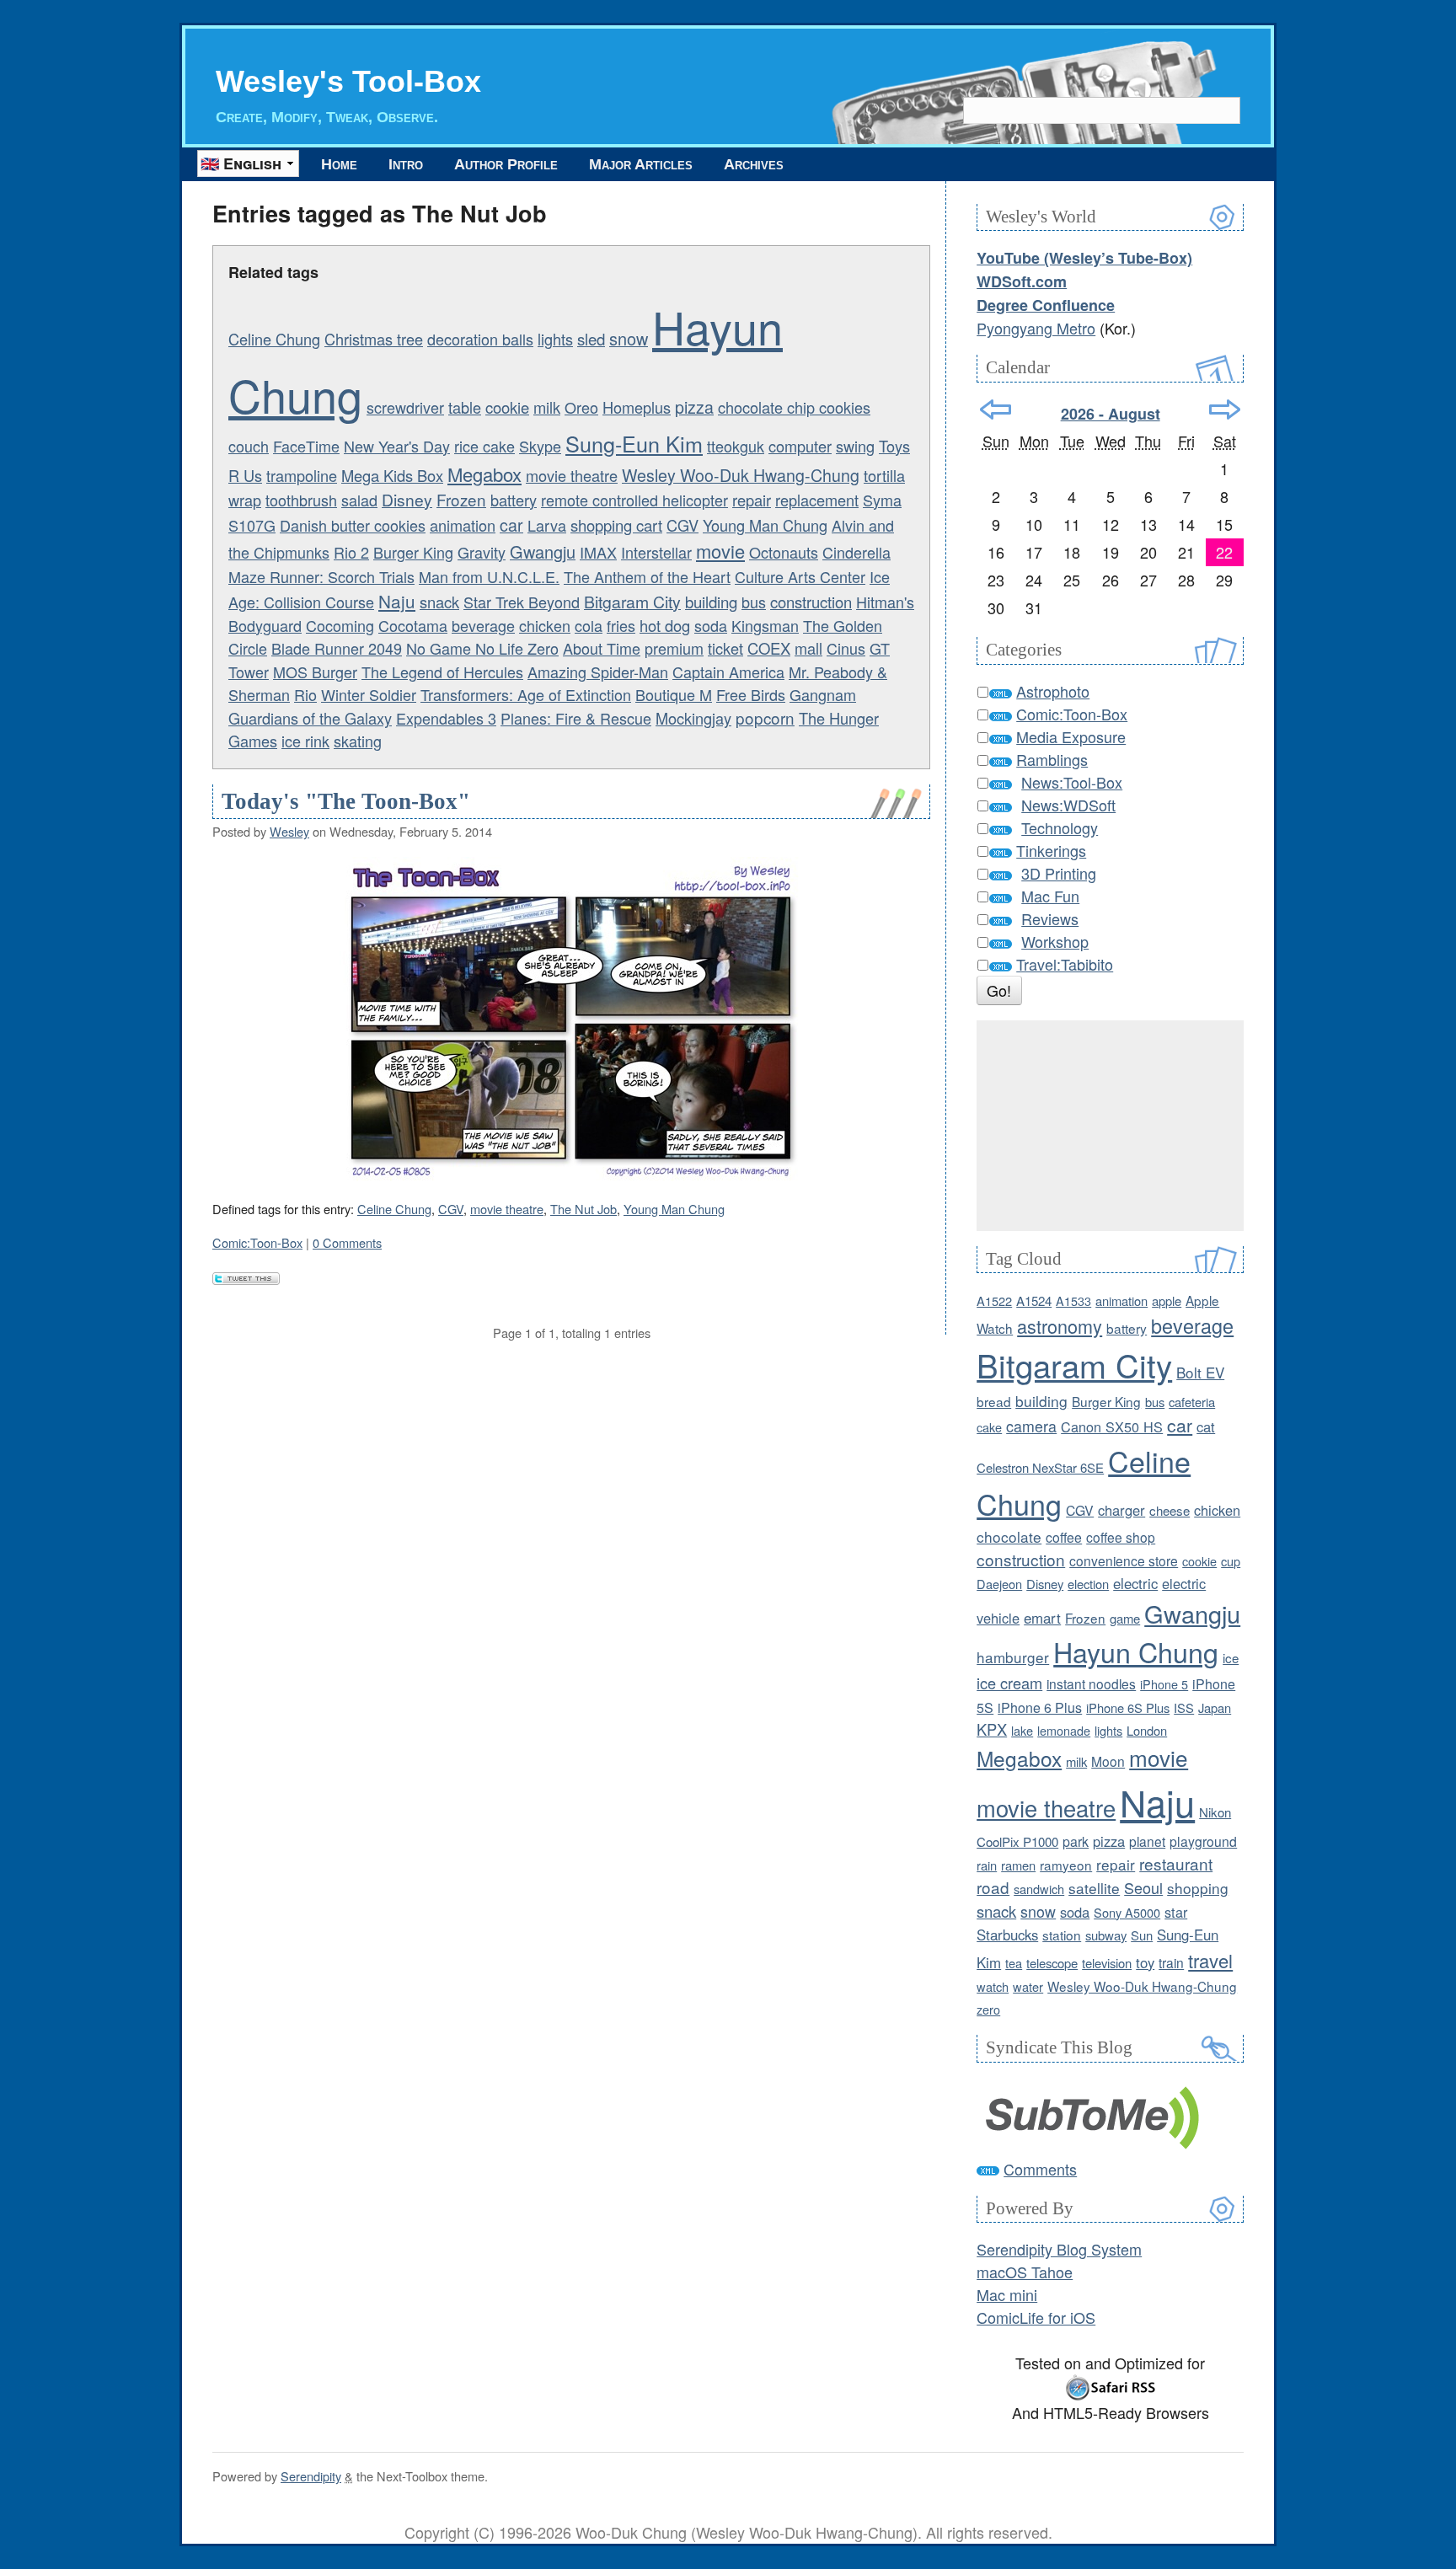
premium (674, 648)
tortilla (884, 475)
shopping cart (616, 525)
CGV (682, 525)
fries (621, 625)
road (993, 1887)
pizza (694, 407)
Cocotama (413, 625)
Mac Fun (1050, 896)
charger (1121, 1510)
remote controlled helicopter (634, 500)
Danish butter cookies (353, 525)
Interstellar (656, 552)
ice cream (1009, 1683)
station (1062, 1935)
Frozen (461, 499)
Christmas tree (374, 339)
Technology (1060, 827)
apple (1167, 1301)
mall (808, 648)
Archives (754, 164)
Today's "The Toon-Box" (346, 801)
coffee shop (1121, 1537)
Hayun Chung (1136, 1651)
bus (754, 602)
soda (711, 625)
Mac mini (1007, 2294)
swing (855, 446)
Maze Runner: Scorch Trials (321, 576)
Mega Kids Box (392, 475)
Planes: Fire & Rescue (576, 718)
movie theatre (572, 475)
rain (987, 1865)
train (1171, 1962)
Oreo (581, 407)
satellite (1094, 1888)
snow (629, 338)
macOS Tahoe (1025, 2272)
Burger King (413, 552)
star (1176, 1912)
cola (589, 625)
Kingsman (765, 625)
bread (994, 1401)
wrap (245, 500)
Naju (397, 601)
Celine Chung (274, 339)
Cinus (846, 648)
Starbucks (1007, 1935)
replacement (817, 500)
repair (752, 500)
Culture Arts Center (800, 576)
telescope (1052, 1963)
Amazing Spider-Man (598, 672)
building (711, 602)
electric (1135, 1583)
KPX (992, 1729)
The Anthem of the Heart (647, 576)
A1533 (1073, 1301)
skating (358, 741)
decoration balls (480, 339)
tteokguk (736, 446)
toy (1145, 1962)
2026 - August (1111, 414)
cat (1206, 1426)
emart (1042, 1618)
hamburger (1013, 1657)
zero (988, 2009)
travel (1210, 1960)
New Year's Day (397, 446)
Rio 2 (351, 552)
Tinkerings (1051, 850)
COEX (769, 648)
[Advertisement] (1110, 1126)
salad (359, 500)
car (511, 525)
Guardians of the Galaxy (310, 718)
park (1076, 1841)
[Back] (996, 409)
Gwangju (543, 551)
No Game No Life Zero (482, 648)
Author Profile (506, 164)
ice (1231, 1658)
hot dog (665, 625)
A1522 (994, 1301)
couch (249, 446)
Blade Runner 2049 (337, 648)
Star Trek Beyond (522, 602)
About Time (602, 648)
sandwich (1039, 1889)
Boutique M (674, 694)
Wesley (289, 831)
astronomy (1060, 1326)
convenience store (1124, 1560)
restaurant (1176, 1863)
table (465, 407)
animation (463, 525)
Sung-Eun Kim (634, 443)
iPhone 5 (1164, 1684)
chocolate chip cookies (794, 407)
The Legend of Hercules (442, 672)
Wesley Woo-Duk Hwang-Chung (741, 475)
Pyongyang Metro (1036, 328)
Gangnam (823, 694)
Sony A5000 (1127, 1912)
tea (1014, 1963)
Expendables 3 (446, 718)
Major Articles (641, 164)
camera (1031, 1426)
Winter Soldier (369, 694)
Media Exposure (1071, 736)
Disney (407, 499)
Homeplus (637, 407)
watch (993, 1986)
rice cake (484, 446)
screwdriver (405, 407)
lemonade (1064, 1730)
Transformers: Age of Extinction (526, 694)
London (1147, 1730)
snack (439, 602)
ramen (1018, 1865)
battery (514, 500)
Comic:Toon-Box (257, 1242)
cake (989, 1427)
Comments (1040, 2169)
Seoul (1143, 1887)
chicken (545, 625)
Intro (406, 164)
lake (1022, 1730)
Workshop (1055, 941)
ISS (1184, 1707)
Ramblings (1052, 759)
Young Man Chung (765, 525)
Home (339, 164)
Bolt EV (1200, 1372)
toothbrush (301, 500)
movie (720, 551)
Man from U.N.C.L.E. (489, 576)
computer (800, 446)
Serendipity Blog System (1059, 2249)
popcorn (765, 717)
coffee (1064, 1537)
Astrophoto (1053, 691)
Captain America (728, 672)
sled (591, 339)
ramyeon (1066, 1865)
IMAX (598, 552)
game (1125, 1618)
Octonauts (784, 552)
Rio (305, 694)
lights (555, 339)
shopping (1198, 1888)
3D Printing (1059, 873)
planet (1147, 1841)
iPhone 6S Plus (1128, 1707)
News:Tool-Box (1072, 782)
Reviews (1050, 918)
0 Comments (347, 1242)
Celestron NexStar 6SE (1040, 1467)
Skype (540, 446)
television (1107, 1963)
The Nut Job (583, 1209)
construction (811, 602)
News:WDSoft (1068, 805)
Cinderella (856, 552)
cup (1231, 1561)
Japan (1215, 1707)
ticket (725, 648)
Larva (547, 525)
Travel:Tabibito (1065, 964)
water (1028, 1986)
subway (1106, 1935)
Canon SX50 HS (1112, 1426)
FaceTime (306, 446)
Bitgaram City (632, 602)
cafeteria (1192, 1402)
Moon (1108, 1761)
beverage (483, 625)
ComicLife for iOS (1036, 2317)
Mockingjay (693, 718)
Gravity (482, 552)
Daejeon (999, 1584)
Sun (1142, 1935)
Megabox (484, 474)
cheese (1170, 1510)
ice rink (305, 741)
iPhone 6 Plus (1040, 1707)
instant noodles (1091, 1683)
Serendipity (311, 2476)
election (1088, 1584)
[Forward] (1225, 409)
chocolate (1009, 1536)
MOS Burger (315, 672)
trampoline (302, 475)
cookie (507, 407)
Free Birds (751, 694)
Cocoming (340, 625)
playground (1203, 1841)
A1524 (1034, 1301)
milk (547, 407)
